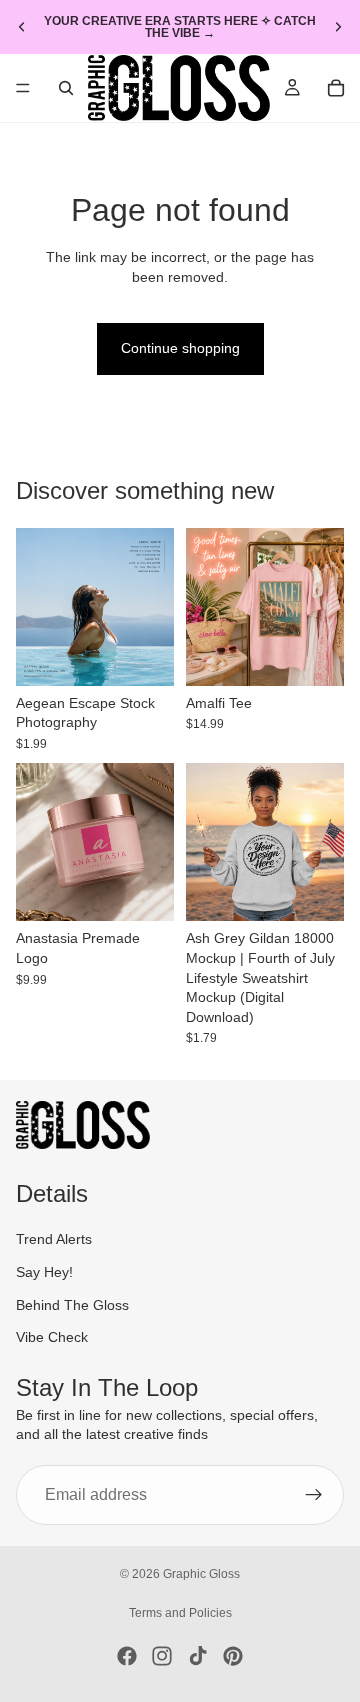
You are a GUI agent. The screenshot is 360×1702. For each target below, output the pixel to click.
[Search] (66, 88)
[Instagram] (162, 1656)
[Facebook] (127, 1656)
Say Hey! (44, 1272)
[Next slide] (338, 27)
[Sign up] (314, 1495)
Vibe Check (52, 1337)
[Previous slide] (22, 27)
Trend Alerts (54, 1239)
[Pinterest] (233, 1656)
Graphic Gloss (201, 1574)
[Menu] (23, 88)
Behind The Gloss (72, 1304)
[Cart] (336, 88)
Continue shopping (180, 348)
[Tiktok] (198, 1656)
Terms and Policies (180, 1613)
